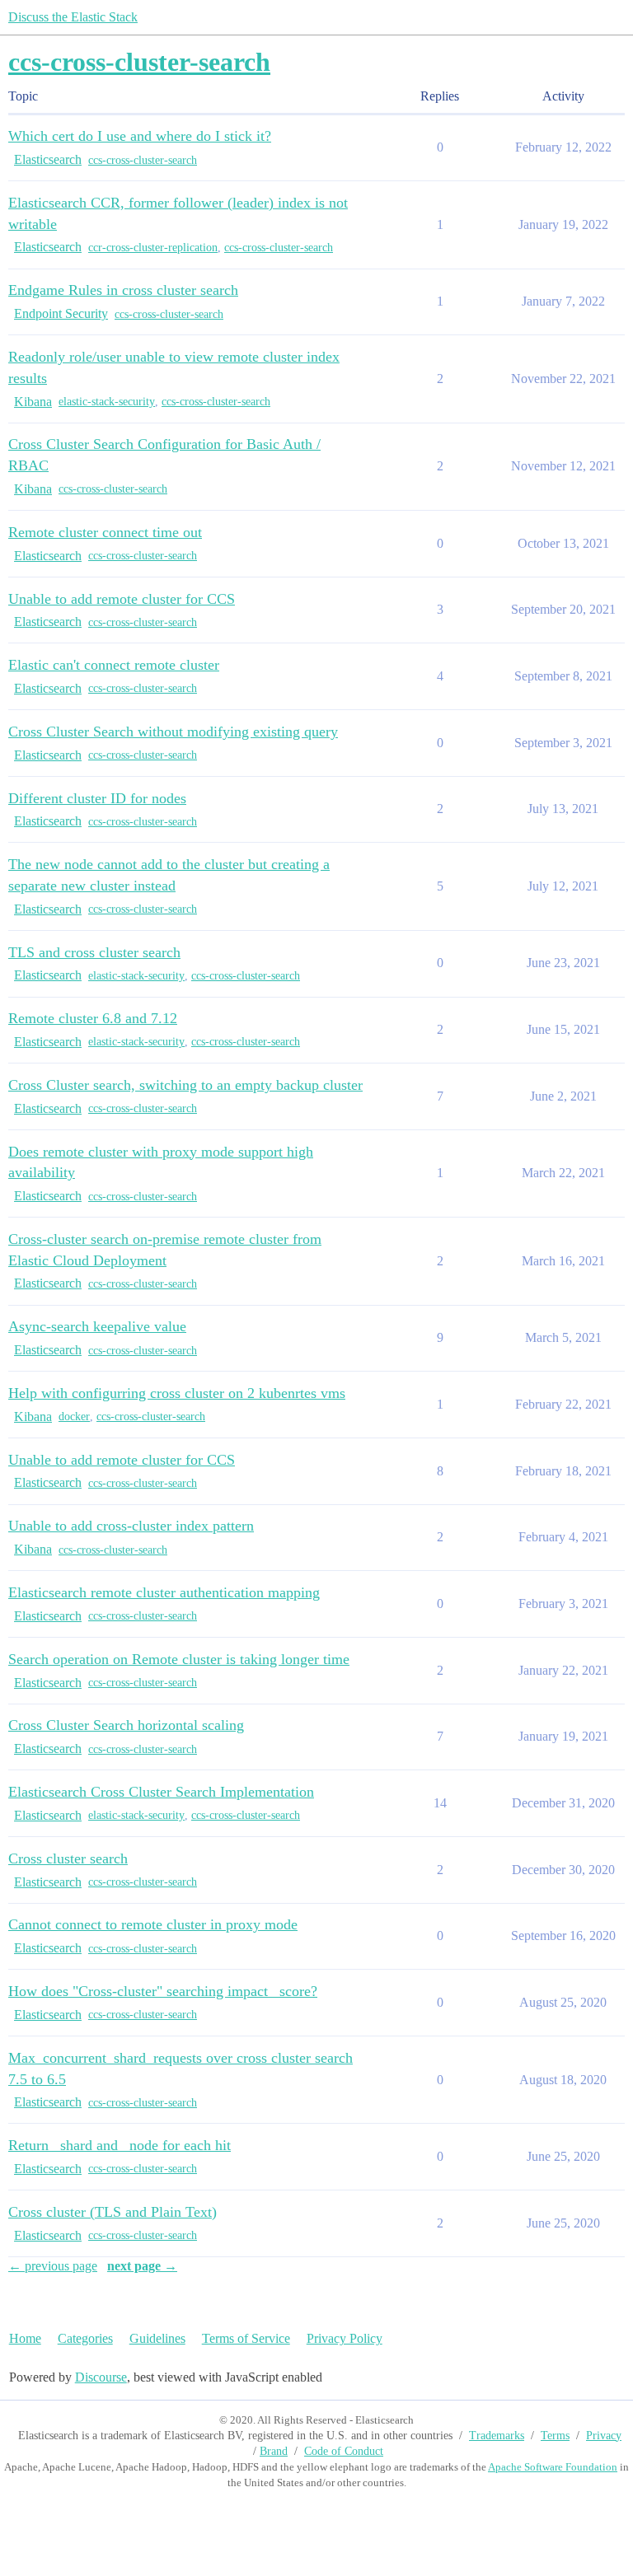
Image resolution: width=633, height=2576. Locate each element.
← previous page (53, 2266)
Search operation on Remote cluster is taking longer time (179, 1659)
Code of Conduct (344, 2451)
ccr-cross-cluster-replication (153, 248)
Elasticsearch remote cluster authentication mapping (164, 1592)
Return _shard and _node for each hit (120, 2145)
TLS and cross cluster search (94, 952)
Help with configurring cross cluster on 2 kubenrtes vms (177, 1393)
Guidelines (157, 2338)
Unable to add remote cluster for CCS (122, 599)
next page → (142, 2266)
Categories (85, 2338)
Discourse (101, 2377)
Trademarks (497, 2436)
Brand (274, 2451)
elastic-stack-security (107, 402)
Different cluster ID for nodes (97, 798)
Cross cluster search (68, 1858)
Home (25, 2338)
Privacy (604, 2436)
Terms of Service (246, 2338)
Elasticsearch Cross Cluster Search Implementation (161, 1792)
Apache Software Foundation (553, 2467)
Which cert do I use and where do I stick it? (140, 136)
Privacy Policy (345, 2338)
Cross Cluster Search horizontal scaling (126, 1725)
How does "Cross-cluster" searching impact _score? (163, 1991)
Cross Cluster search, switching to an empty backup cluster (185, 1085)
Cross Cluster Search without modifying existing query (173, 732)
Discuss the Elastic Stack (73, 17)
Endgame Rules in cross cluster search (123, 290)
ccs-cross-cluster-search (143, 160)
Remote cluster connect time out (105, 532)
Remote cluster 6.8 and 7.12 (93, 1018)
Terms (555, 2436)
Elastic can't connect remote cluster (114, 665)
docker (74, 1417)
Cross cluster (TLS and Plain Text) (113, 2212)
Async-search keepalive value (97, 1326)
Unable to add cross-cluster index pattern (131, 1526)
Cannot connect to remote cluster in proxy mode (153, 1924)
